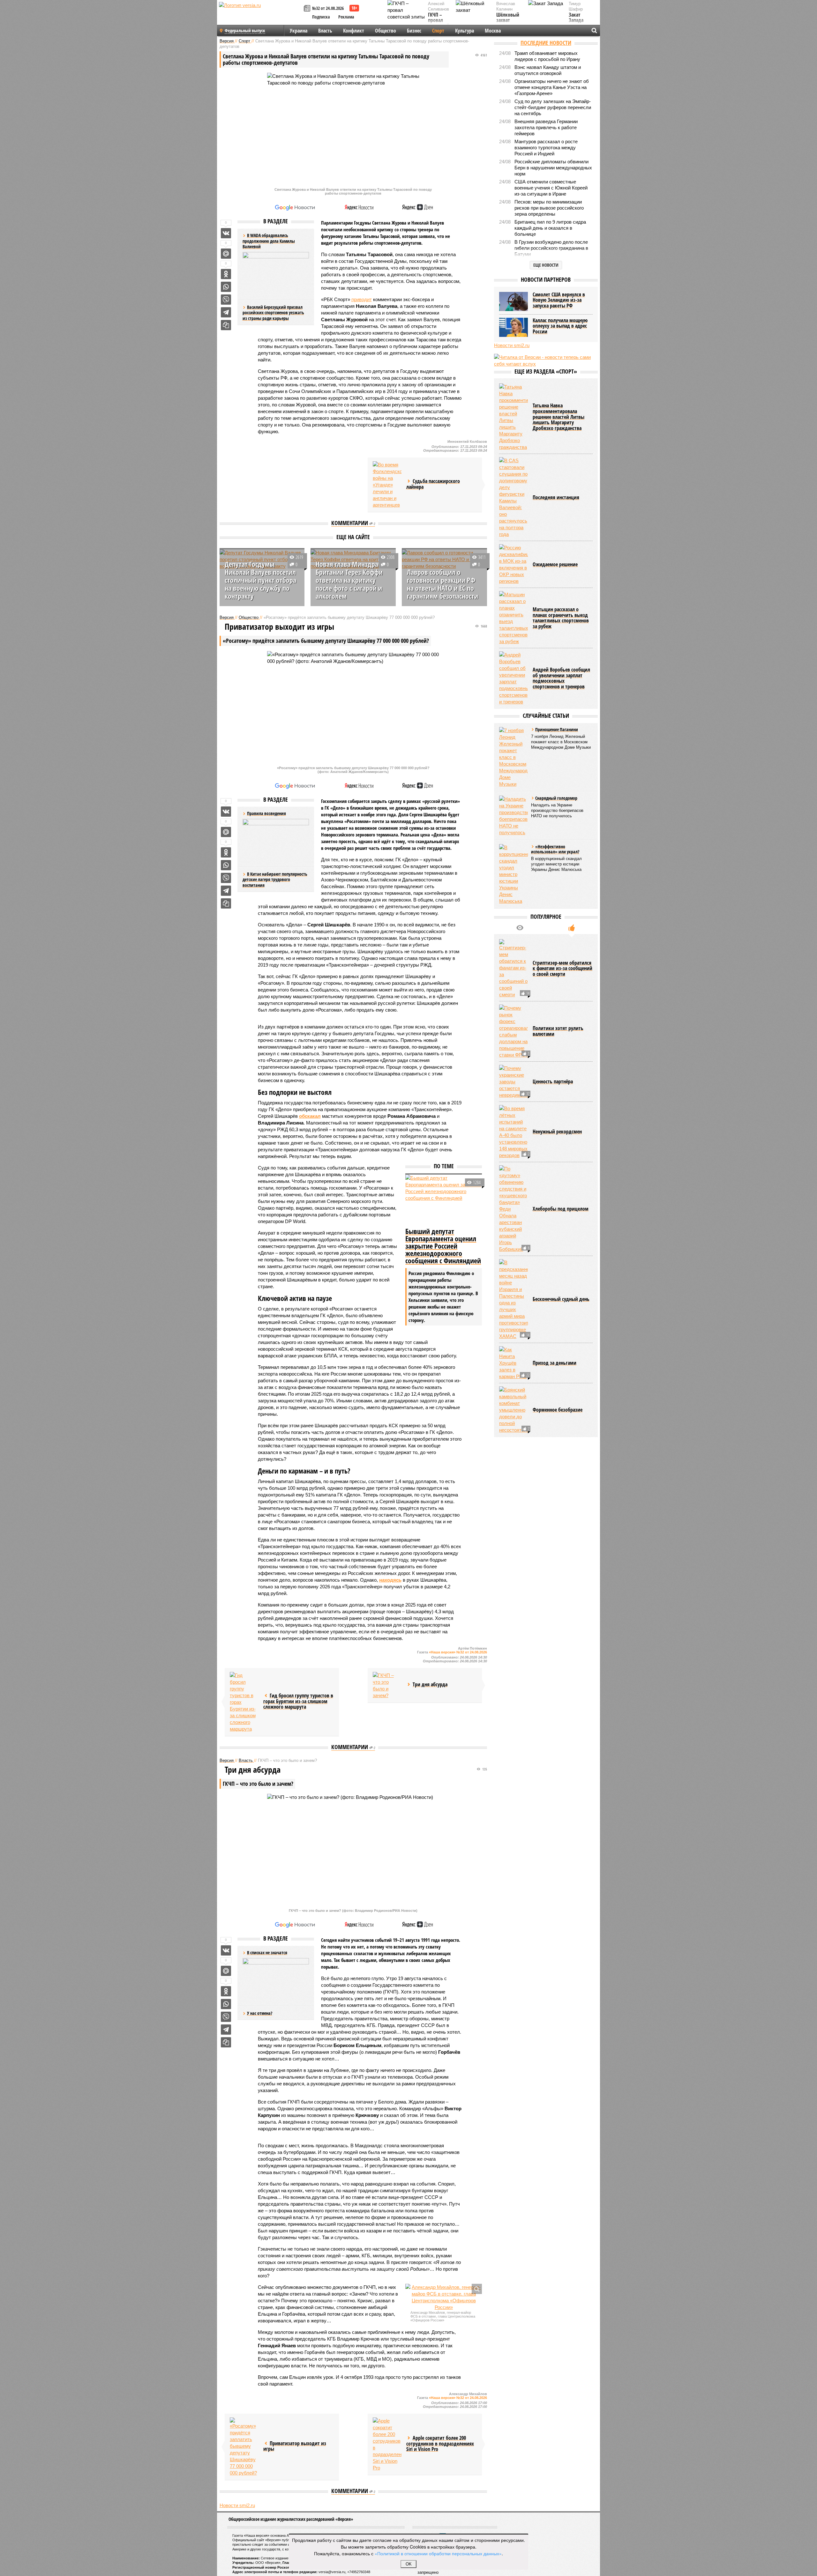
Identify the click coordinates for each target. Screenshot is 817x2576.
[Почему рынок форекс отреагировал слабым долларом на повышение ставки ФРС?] (513, 1031)
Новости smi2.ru (237, 2505)
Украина (299, 31)
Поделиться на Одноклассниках (226, 274)
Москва (493, 31)
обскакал (310, 1116)
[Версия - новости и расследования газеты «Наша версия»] (260, 15)
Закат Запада (576, 18)
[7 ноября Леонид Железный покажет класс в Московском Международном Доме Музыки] (513, 757)
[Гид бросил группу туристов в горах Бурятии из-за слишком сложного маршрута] (244, 1702)
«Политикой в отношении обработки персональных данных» (438, 2553)
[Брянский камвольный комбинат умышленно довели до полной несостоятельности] (513, 1410)
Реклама (346, 17)
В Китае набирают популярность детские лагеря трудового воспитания (275, 880)
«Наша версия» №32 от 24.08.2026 (458, 1652)
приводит (362, 299)
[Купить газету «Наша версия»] (308, 9)
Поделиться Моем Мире (226, 254)
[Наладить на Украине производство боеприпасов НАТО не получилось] (513, 816)
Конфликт (354, 31)
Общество (386, 31)
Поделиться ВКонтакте (226, 233)
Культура (465, 31)
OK (409, 2564)
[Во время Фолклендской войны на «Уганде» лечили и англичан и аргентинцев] (387, 485)
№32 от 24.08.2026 (328, 8)
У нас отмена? (260, 2013)
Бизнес (414, 31)
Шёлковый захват (508, 18)
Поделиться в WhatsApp (226, 287)
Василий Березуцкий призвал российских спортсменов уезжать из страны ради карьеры (273, 313)
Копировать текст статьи (226, 325)
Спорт (438, 31)
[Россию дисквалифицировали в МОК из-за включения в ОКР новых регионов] (513, 564)
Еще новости (546, 265)
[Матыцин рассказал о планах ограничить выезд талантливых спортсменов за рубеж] (513, 618)
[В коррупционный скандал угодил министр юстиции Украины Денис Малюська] (513, 874)
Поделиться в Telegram (226, 312)
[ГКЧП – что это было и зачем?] (387, 1685)
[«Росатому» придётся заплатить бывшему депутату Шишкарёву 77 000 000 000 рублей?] (244, 2447)
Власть (325, 31)
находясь (390, 1580)
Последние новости (546, 43)
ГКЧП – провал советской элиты (439, 23)
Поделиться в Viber (226, 300)
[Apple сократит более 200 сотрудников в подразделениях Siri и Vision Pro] (387, 2444)
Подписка (321, 17)
